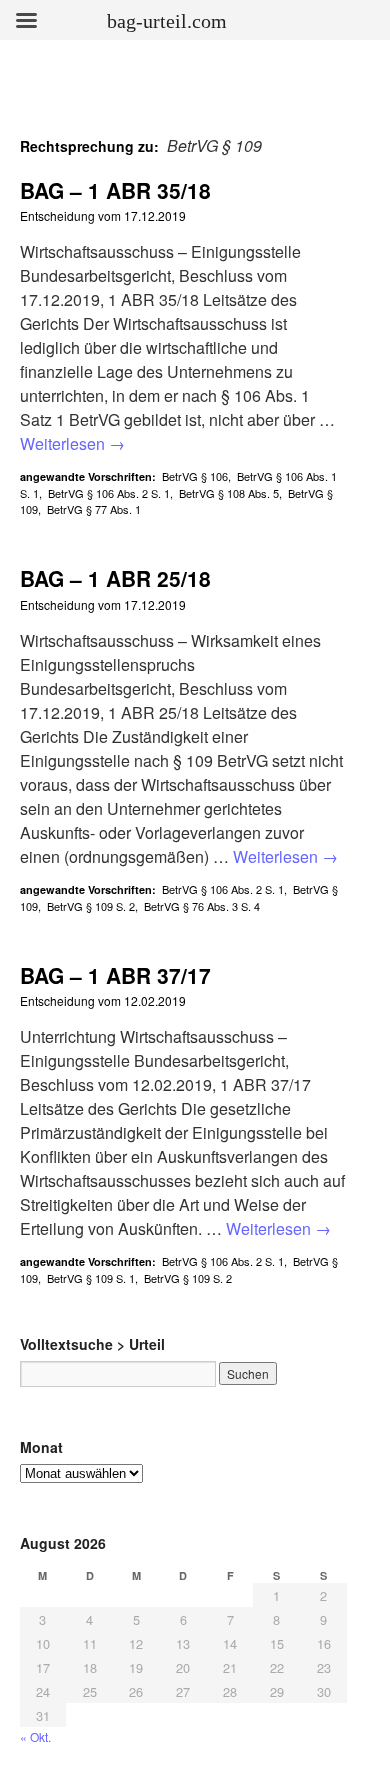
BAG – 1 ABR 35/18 (115, 190)
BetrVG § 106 (195, 476)
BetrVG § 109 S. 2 (91, 906)
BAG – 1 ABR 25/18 (115, 578)
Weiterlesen (72, 443)
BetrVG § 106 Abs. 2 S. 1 (109, 493)
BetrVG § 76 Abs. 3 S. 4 (202, 906)
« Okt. (35, 1736)
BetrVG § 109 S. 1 (91, 1278)
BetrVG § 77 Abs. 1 (94, 509)
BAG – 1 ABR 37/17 (115, 975)
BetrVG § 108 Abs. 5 (229, 493)
